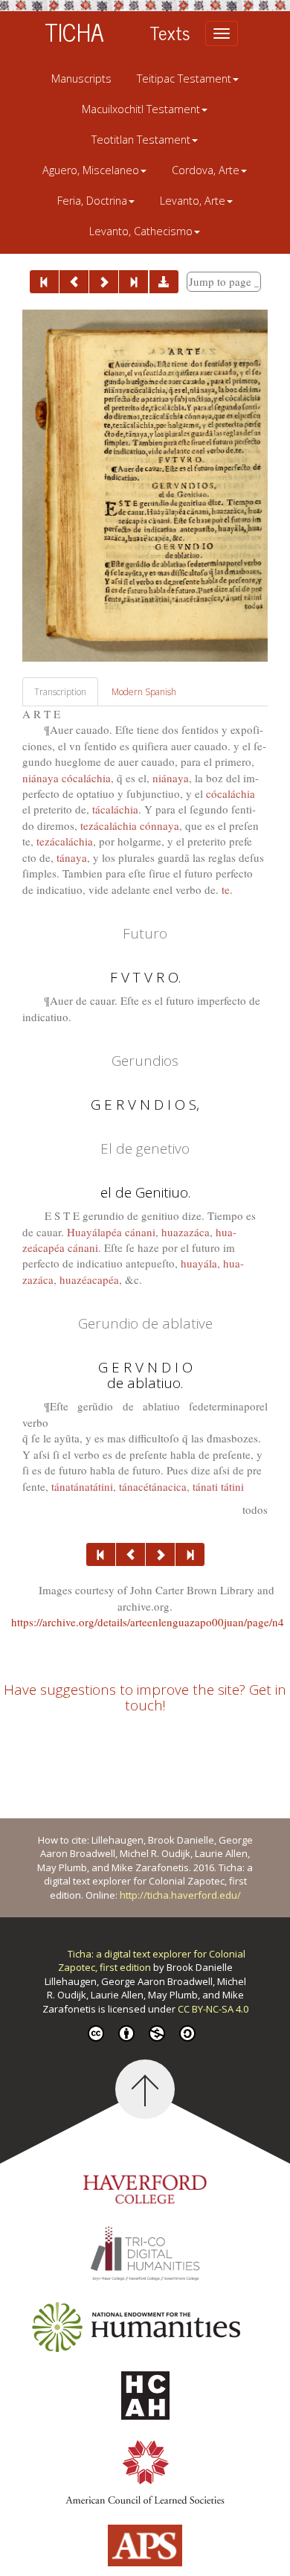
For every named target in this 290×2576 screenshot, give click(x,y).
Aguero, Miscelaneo (91, 170)
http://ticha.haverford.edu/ (180, 1895)
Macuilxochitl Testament (141, 109)
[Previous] (74, 282)
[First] (44, 282)
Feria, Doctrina (92, 201)
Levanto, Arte (193, 201)
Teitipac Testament (184, 79)
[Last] (133, 282)
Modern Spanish (144, 692)
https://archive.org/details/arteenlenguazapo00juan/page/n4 (148, 1622)
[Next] (104, 282)
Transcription (60, 692)
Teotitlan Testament (141, 140)
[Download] (164, 282)
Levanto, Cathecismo (141, 231)
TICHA (74, 31)
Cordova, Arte (206, 170)
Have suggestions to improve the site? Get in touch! (145, 1697)
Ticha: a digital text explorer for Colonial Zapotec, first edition (152, 1961)
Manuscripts (81, 79)
